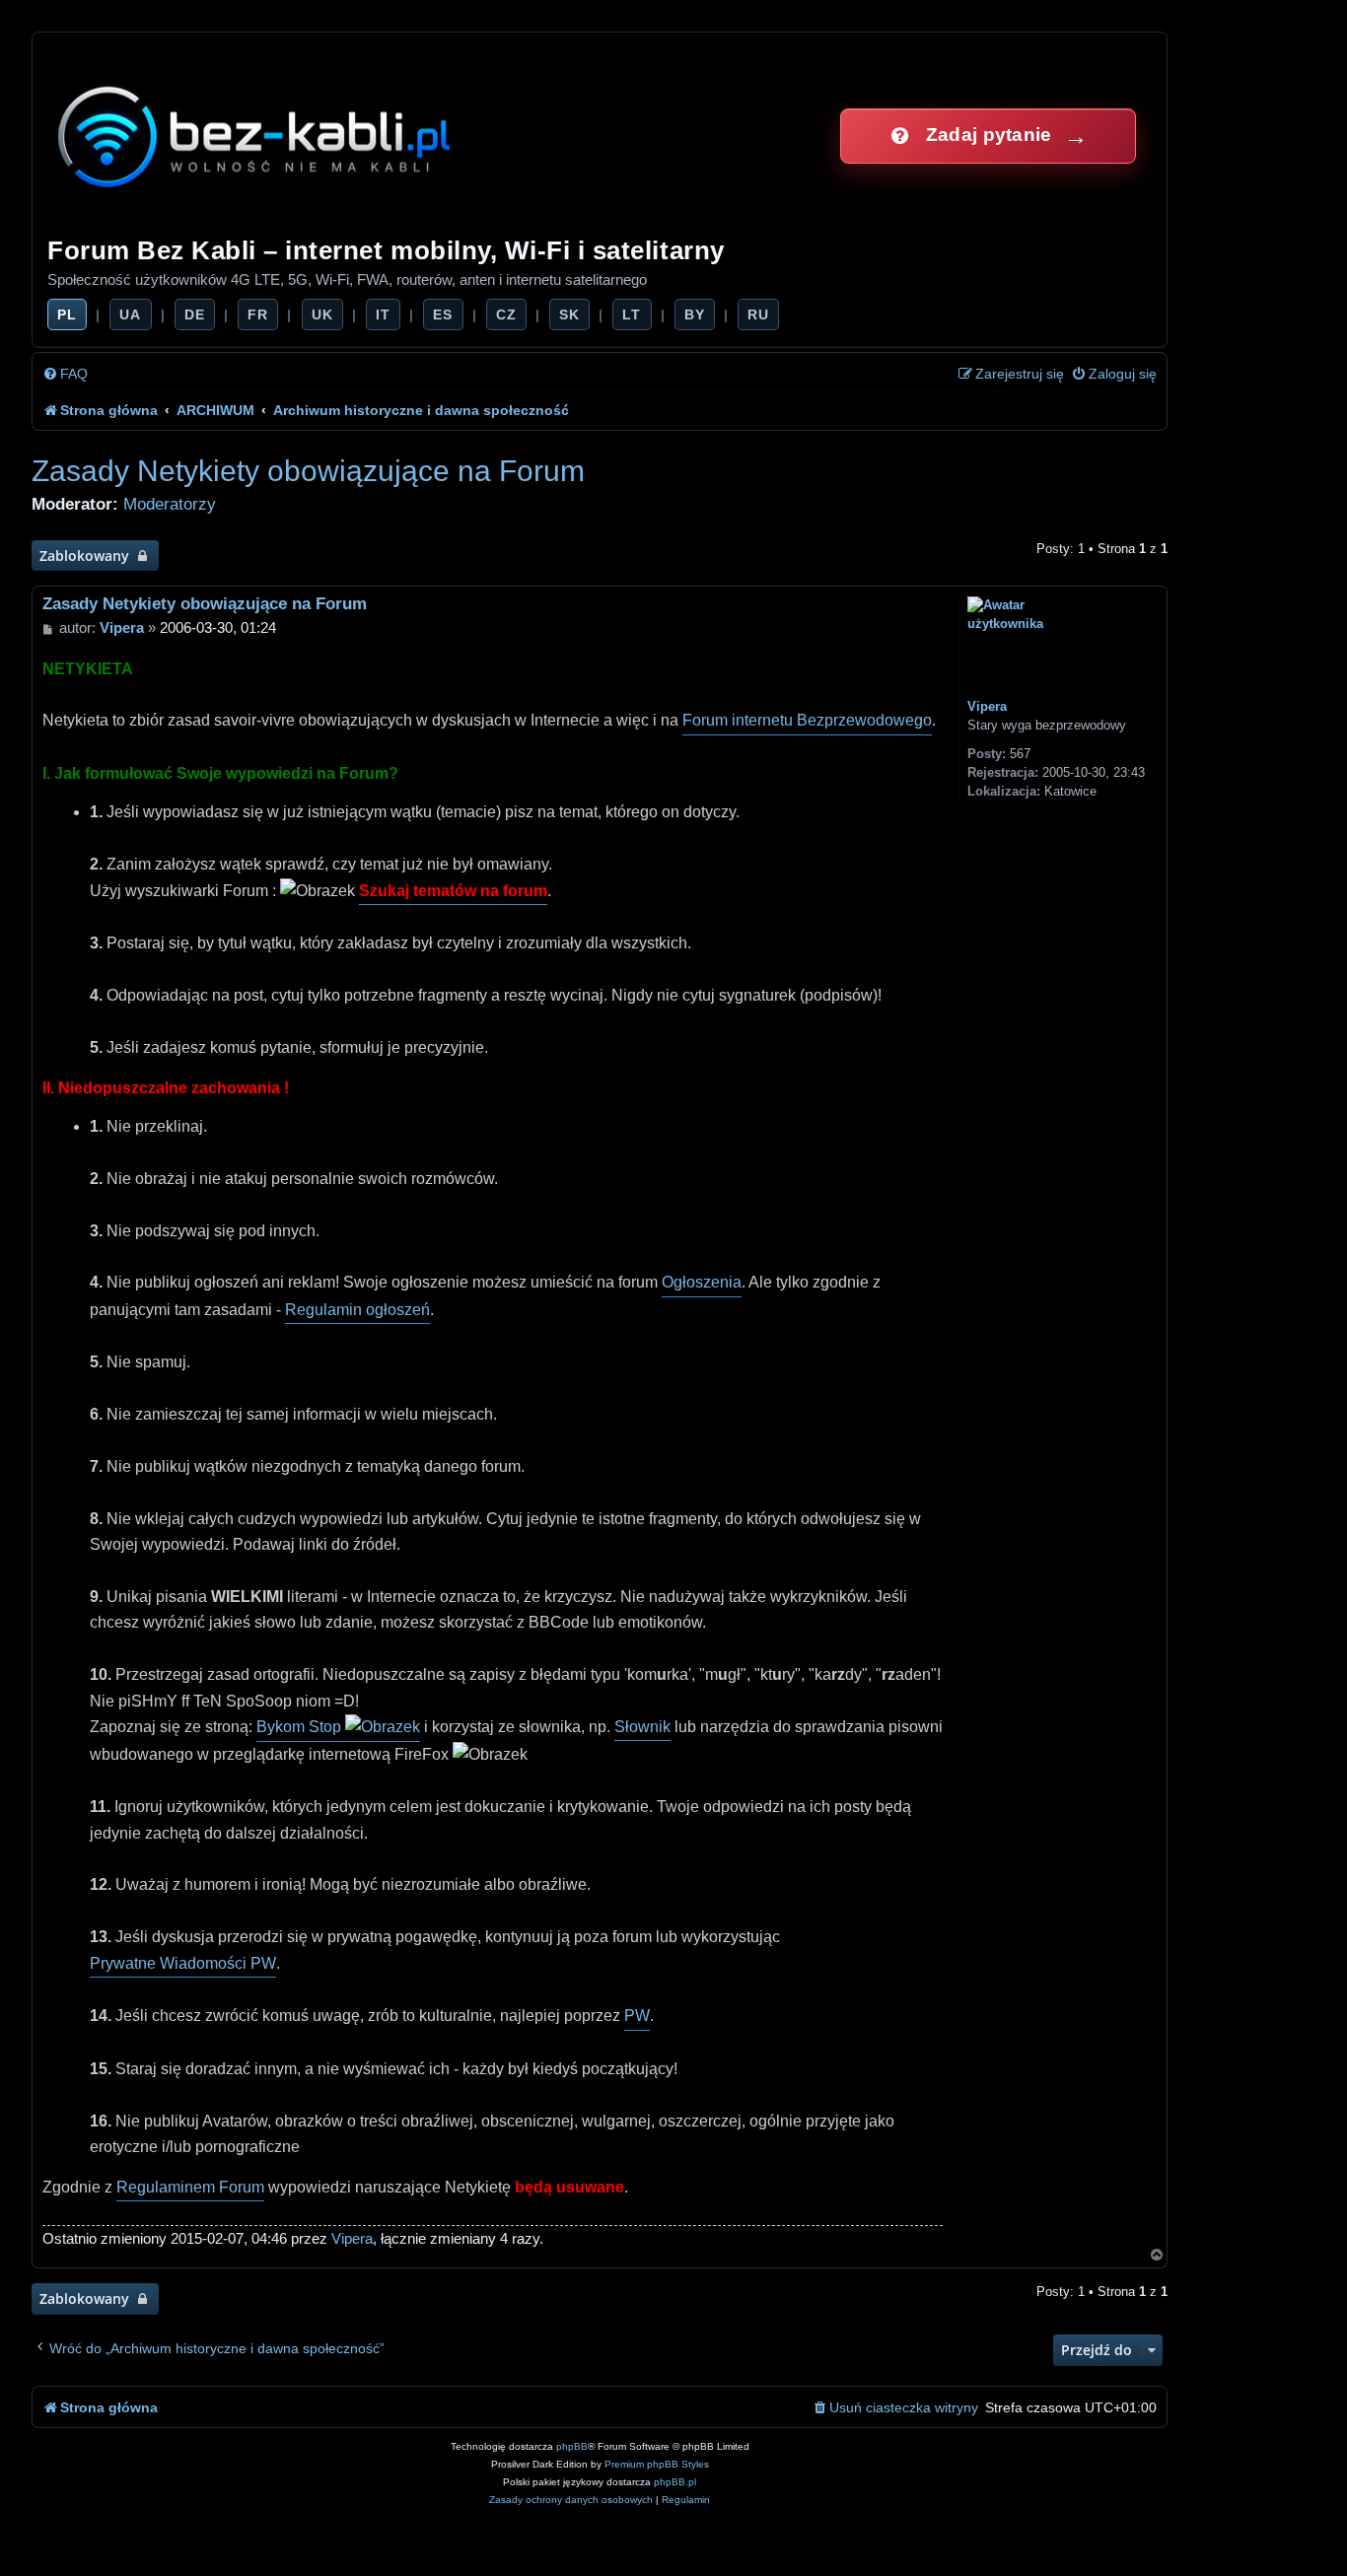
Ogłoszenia (702, 1282)
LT (632, 314)
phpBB (572, 2446)
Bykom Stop (301, 1727)
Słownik (642, 1727)
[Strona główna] (256, 136)
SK (569, 314)
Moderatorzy (170, 504)
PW (637, 2016)
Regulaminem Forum (190, 2187)
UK (322, 314)
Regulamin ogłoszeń (357, 1310)
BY (695, 314)
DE (195, 314)
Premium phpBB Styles (657, 2464)
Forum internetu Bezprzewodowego (807, 720)
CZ (506, 314)
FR (258, 314)
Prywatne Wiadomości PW (183, 1963)
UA (130, 314)
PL (67, 314)
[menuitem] (65, 374)
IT (383, 314)
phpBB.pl (675, 2482)
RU (758, 314)
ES (443, 314)
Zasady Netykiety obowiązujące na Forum (308, 471)
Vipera (987, 706)
